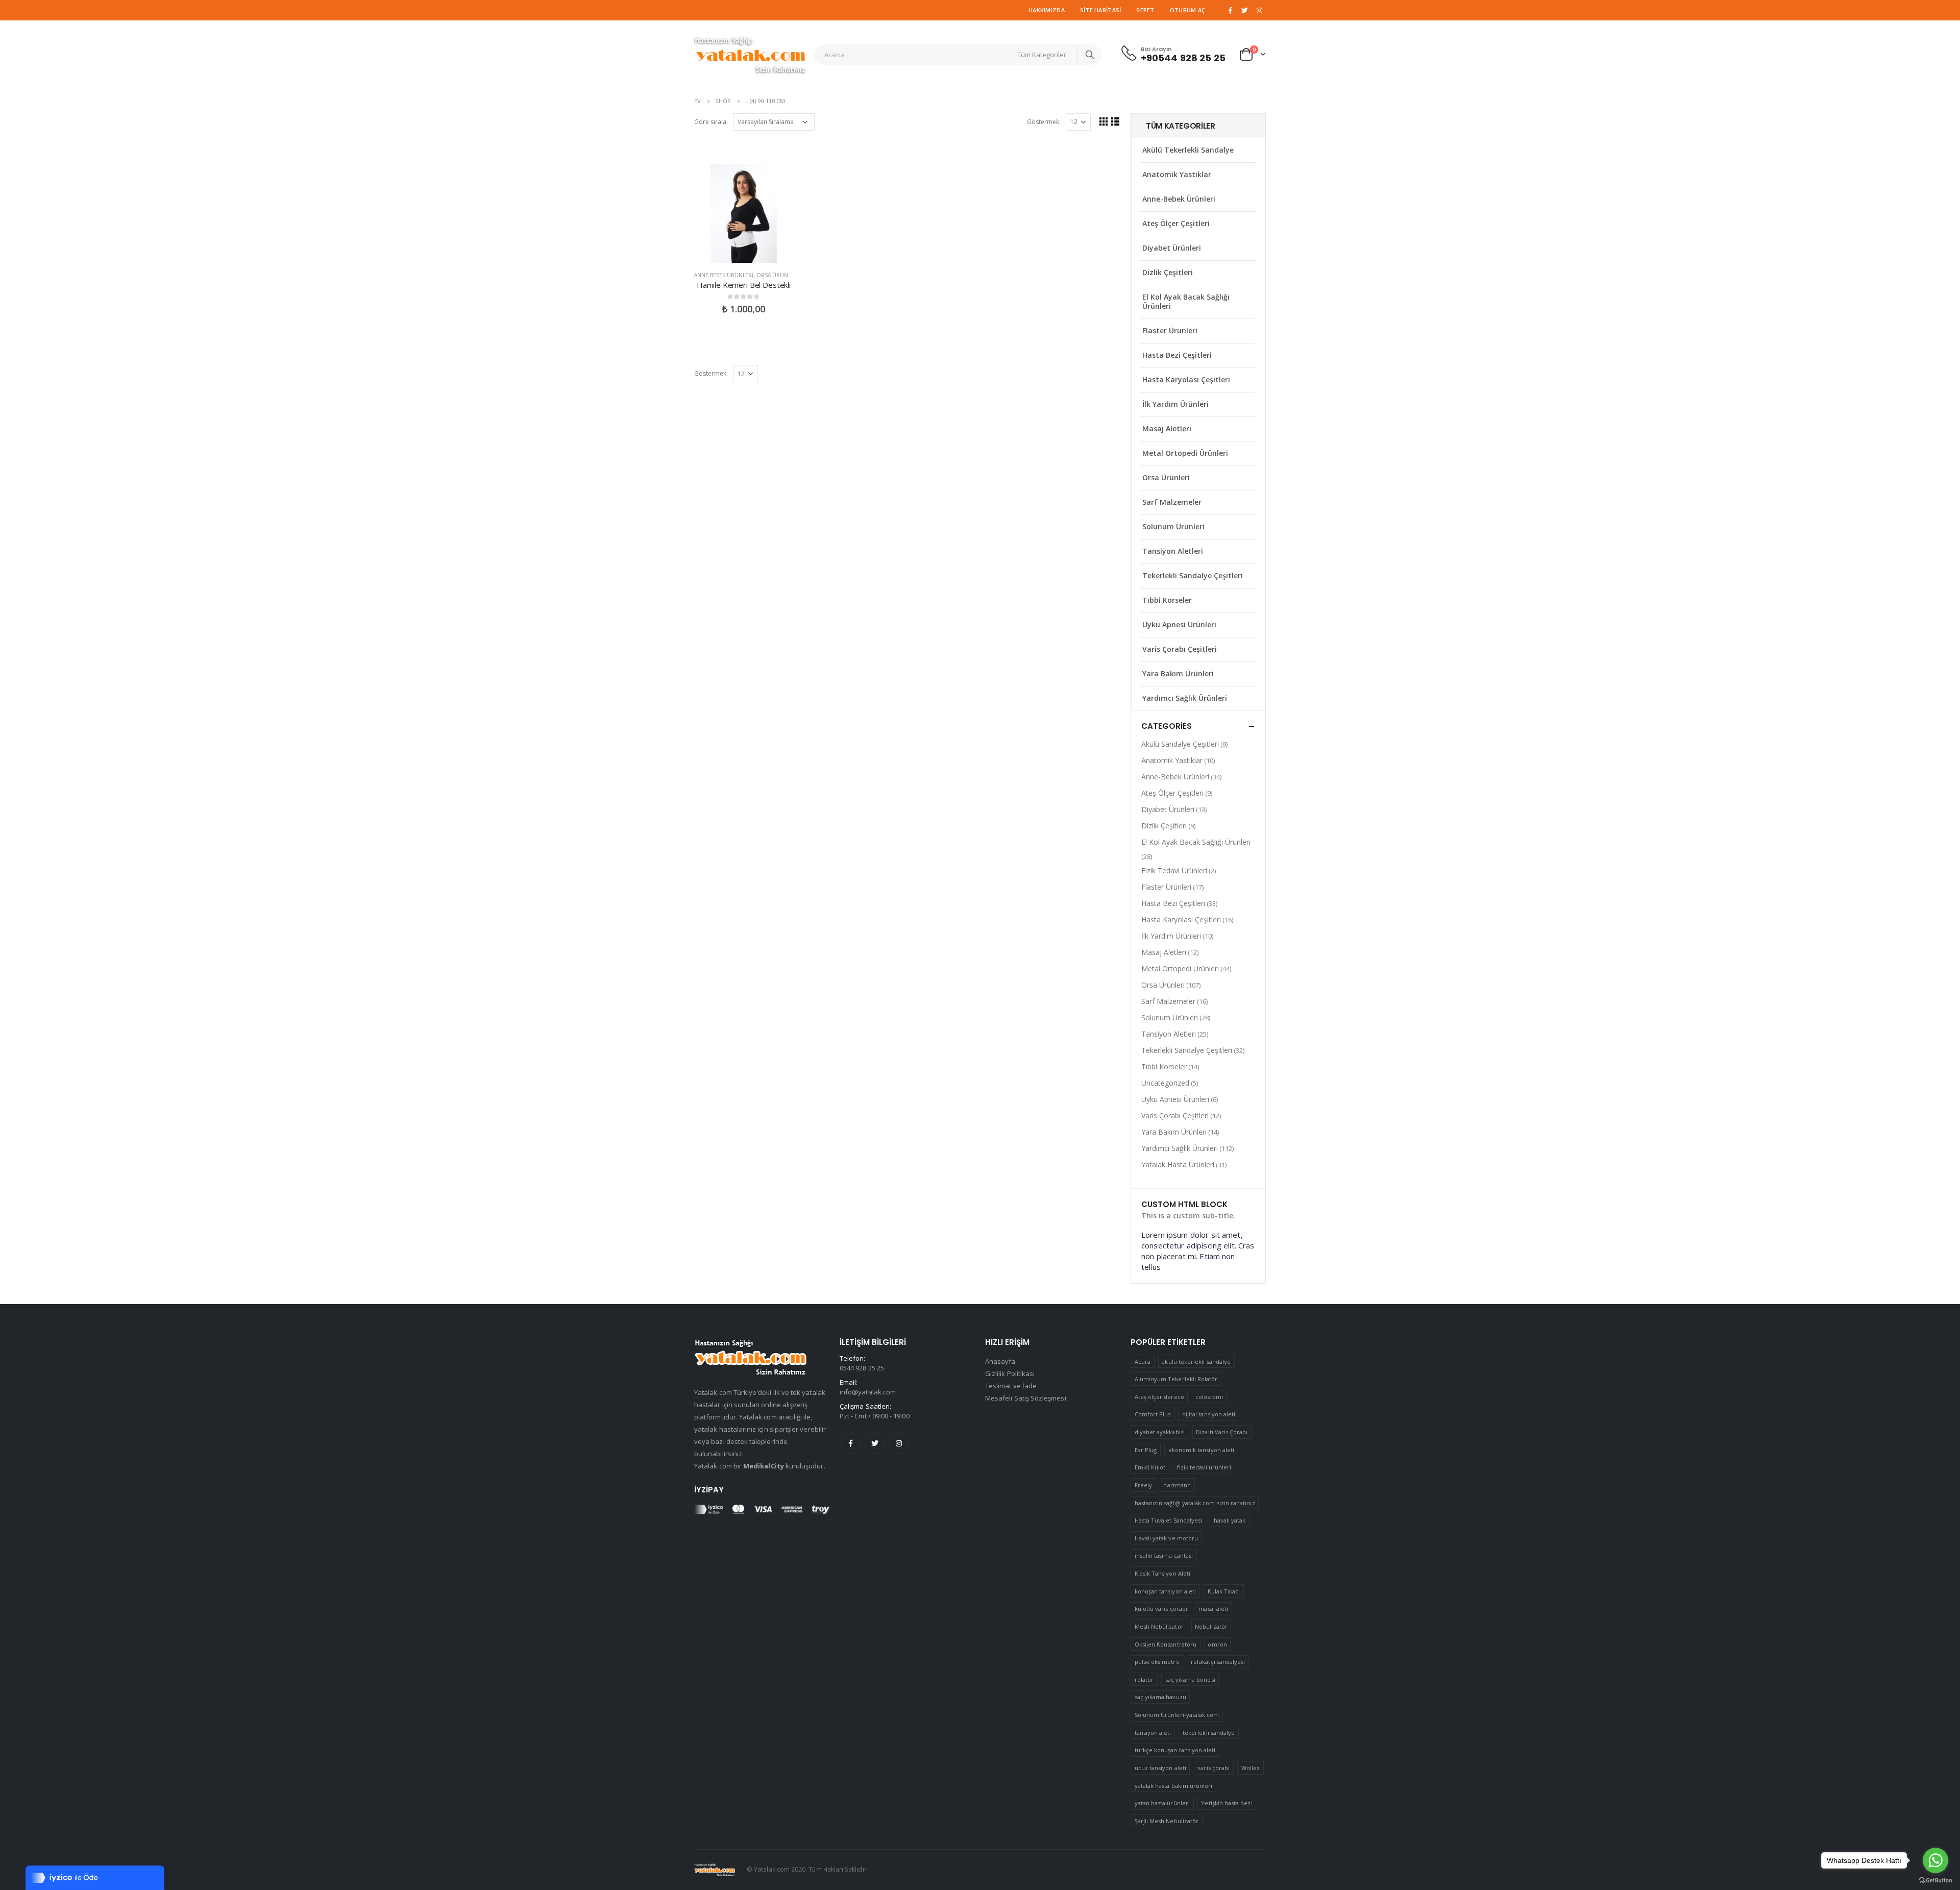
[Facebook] (1230, 10)
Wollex (1251, 1768)
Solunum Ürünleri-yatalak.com (1177, 1715)
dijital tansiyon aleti (1209, 1414)
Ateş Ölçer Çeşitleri (1176, 223)
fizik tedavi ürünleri (1204, 1467)
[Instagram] (1259, 10)
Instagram (899, 1443)
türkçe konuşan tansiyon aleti (1175, 1750)
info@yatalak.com (868, 1392)
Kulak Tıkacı (1224, 1591)
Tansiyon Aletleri (1173, 551)
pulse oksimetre (1157, 1662)
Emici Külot (1150, 1467)
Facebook (851, 1443)
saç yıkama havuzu (1160, 1697)
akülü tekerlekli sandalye (1196, 1361)
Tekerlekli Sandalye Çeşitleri (1193, 575)
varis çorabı (1214, 1768)
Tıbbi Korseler (1167, 600)
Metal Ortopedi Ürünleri (1185, 453)
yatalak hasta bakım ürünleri (1174, 1786)
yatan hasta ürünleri (1162, 1803)
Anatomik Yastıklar (1177, 174)
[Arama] (1090, 55)
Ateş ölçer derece (1159, 1397)
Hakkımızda (1047, 10)
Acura (1143, 1361)
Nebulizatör (1211, 1626)
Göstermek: (1044, 122)
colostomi (1209, 1397)
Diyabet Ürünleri (1172, 248)
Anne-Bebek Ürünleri (724, 275)
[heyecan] (1245, 10)
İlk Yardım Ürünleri (1175, 404)
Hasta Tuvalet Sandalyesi (1169, 1520)
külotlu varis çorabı (1161, 1609)
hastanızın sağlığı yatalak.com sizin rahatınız (1195, 1503)
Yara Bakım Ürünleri (1178, 673)
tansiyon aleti (1153, 1733)
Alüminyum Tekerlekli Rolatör (1176, 1379)
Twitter (875, 1443)
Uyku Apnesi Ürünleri (1179, 624)
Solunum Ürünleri (1173, 526)
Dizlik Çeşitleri (1168, 272)
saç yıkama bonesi (1190, 1679)
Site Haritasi (1101, 10)
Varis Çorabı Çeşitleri (1180, 649)
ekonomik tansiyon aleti (1202, 1450)
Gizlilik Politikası (1010, 1373)
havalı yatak (1230, 1520)
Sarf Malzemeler (1172, 502)
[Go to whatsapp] (1935, 1860)
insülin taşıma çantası (1164, 1555)
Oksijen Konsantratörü (1166, 1644)
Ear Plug (1146, 1450)
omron (1217, 1644)
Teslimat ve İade (1011, 1386)
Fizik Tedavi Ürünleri (1174, 870)
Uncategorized (1165, 1083)
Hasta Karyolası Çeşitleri (1186, 379)
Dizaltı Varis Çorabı (1222, 1432)
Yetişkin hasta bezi (1227, 1803)
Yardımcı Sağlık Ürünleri (1185, 698)
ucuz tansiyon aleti (1160, 1768)
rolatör (1144, 1679)
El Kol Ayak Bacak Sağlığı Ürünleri (1186, 301)
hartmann (1177, 1485)
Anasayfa (1000, 1361)
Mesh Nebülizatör (1159, 1626)
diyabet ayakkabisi (1160, 1432)
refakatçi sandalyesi (1218, 1662)
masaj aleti (1213, 1609)
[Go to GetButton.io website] (1935, 1880)
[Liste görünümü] (1116, 121)
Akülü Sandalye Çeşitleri (1180, 744)
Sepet (1145, 10)
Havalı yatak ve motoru (1166, 1538)
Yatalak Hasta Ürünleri (1178, 1164)
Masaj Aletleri (1167, 428)
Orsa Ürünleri (778, 275)
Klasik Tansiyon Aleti (1162, 1573)
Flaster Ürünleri (1170, 330)
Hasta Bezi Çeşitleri (1177, 355)
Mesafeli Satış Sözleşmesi (1026, 1398)
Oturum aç (1187, 10)
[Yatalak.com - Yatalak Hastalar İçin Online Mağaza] (750, 55)
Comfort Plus (1153, 1414)
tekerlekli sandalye (1209, 1733)
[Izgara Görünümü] (1104, 121)
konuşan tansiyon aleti (1165, 1591)
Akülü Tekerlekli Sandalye (1188, 150)
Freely (1143, 1485)
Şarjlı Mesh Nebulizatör (1167, 1821)
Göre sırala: (711, 122)
